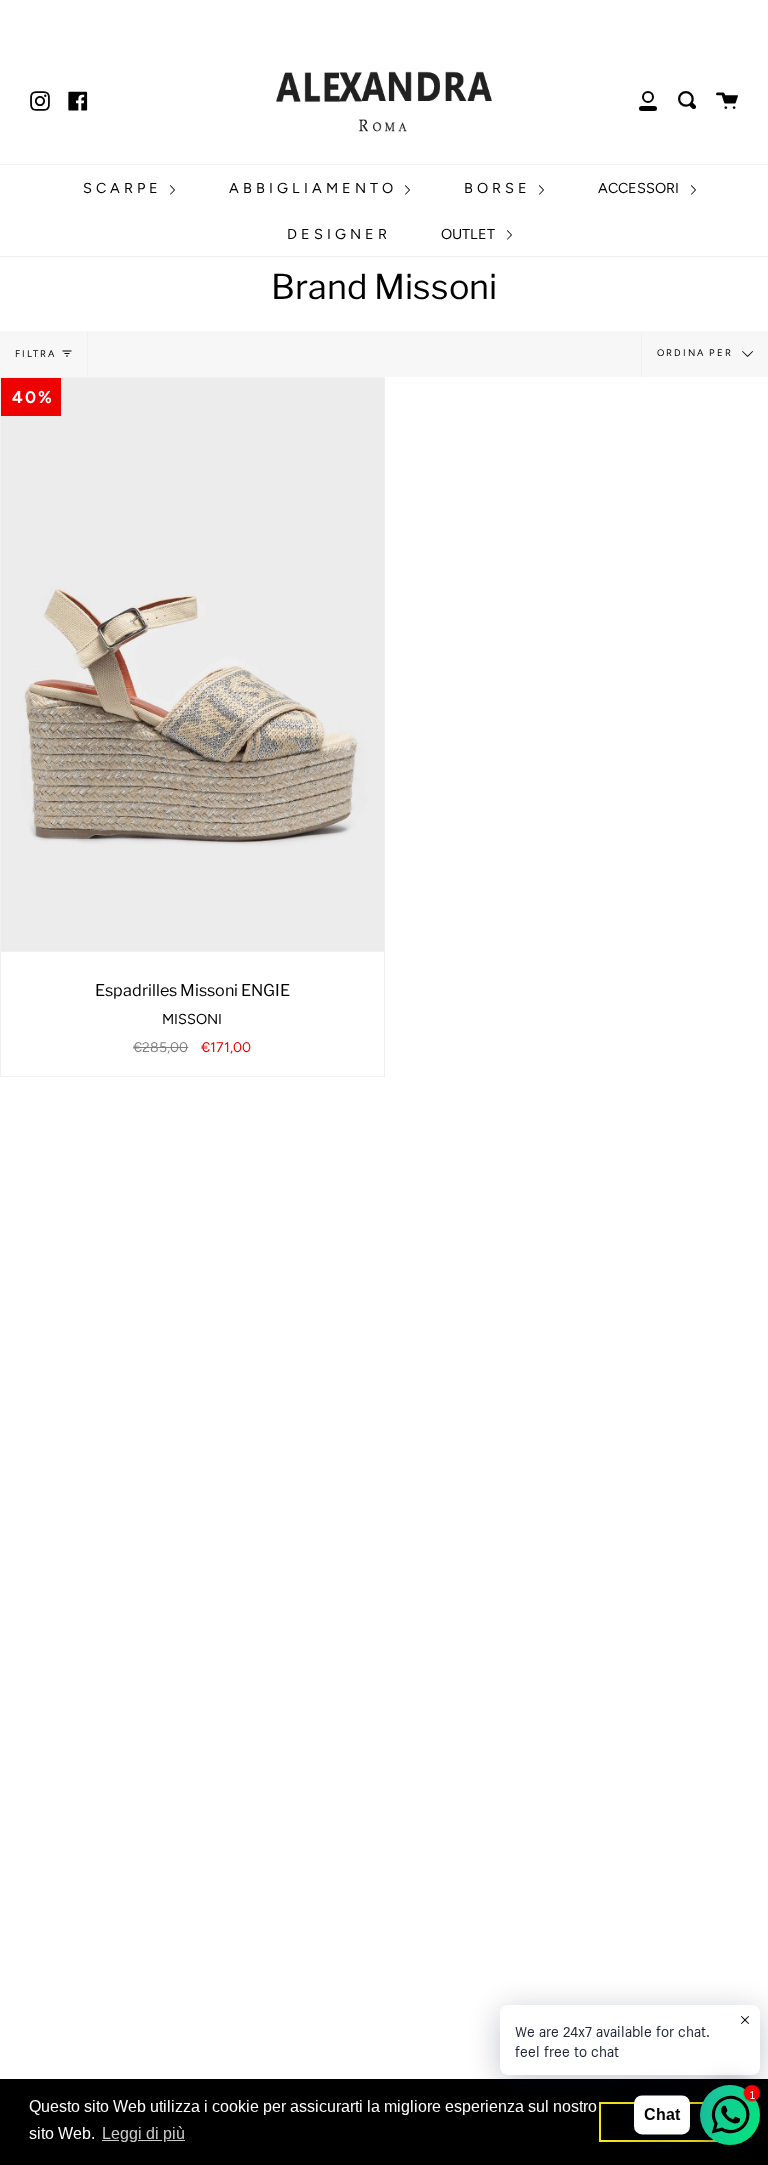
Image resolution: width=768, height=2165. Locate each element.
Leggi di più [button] (143, 2133)
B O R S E (497, 188)
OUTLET (470, 234)
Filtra (35, 353)
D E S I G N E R (337, 234)
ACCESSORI (640, 188)
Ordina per (697, 352)
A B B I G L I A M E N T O (313, 188)
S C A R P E (122, 188)
